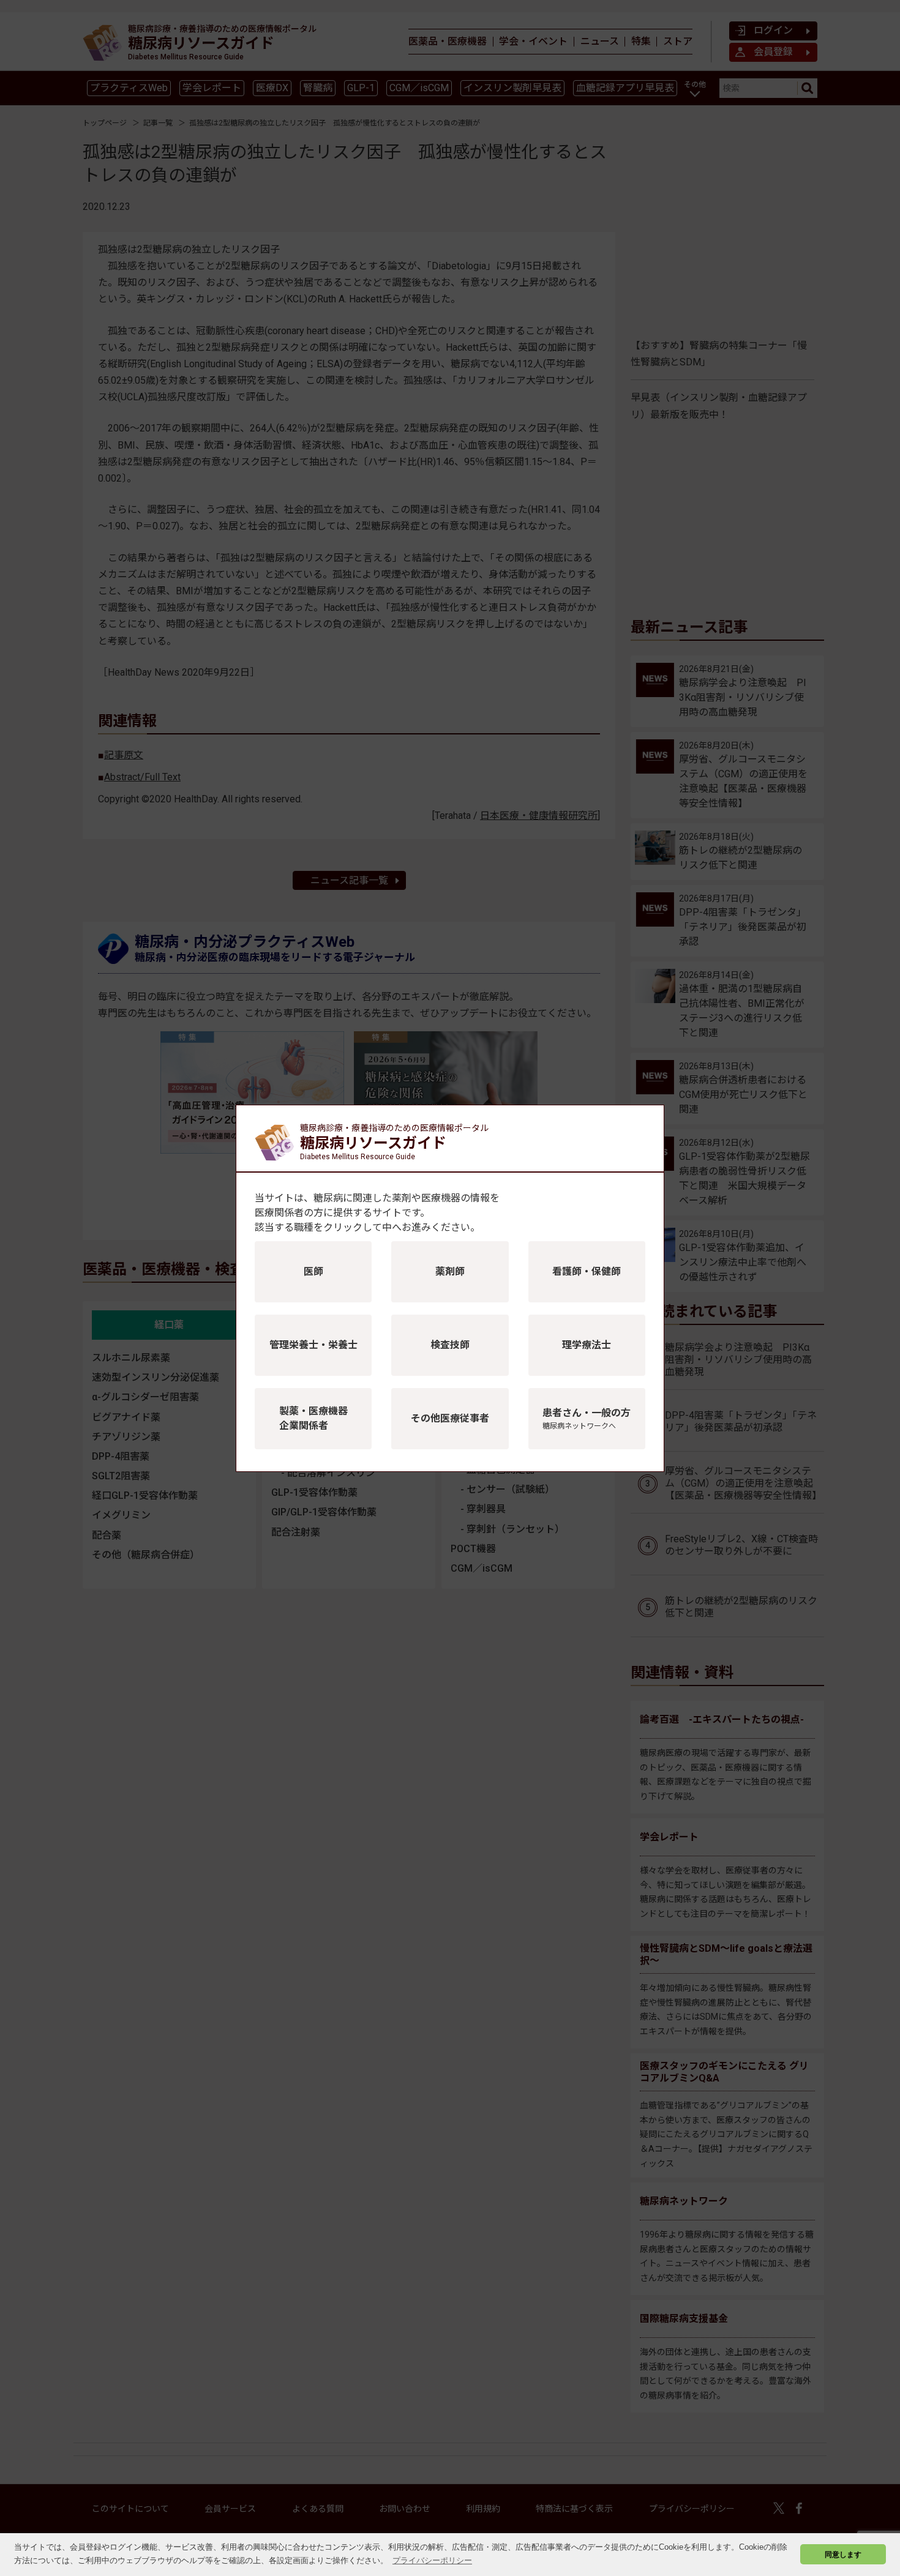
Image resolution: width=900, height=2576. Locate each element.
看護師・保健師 (587, 1271)
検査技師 (450, 1345)
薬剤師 (450, 1271)
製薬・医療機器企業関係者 (313, 1418)
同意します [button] (843, 2554)
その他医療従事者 (450, 1418)
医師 (313, 1271)
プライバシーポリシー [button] (432, 2560)
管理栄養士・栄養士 (313, 1345)
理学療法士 (587, 1345)
